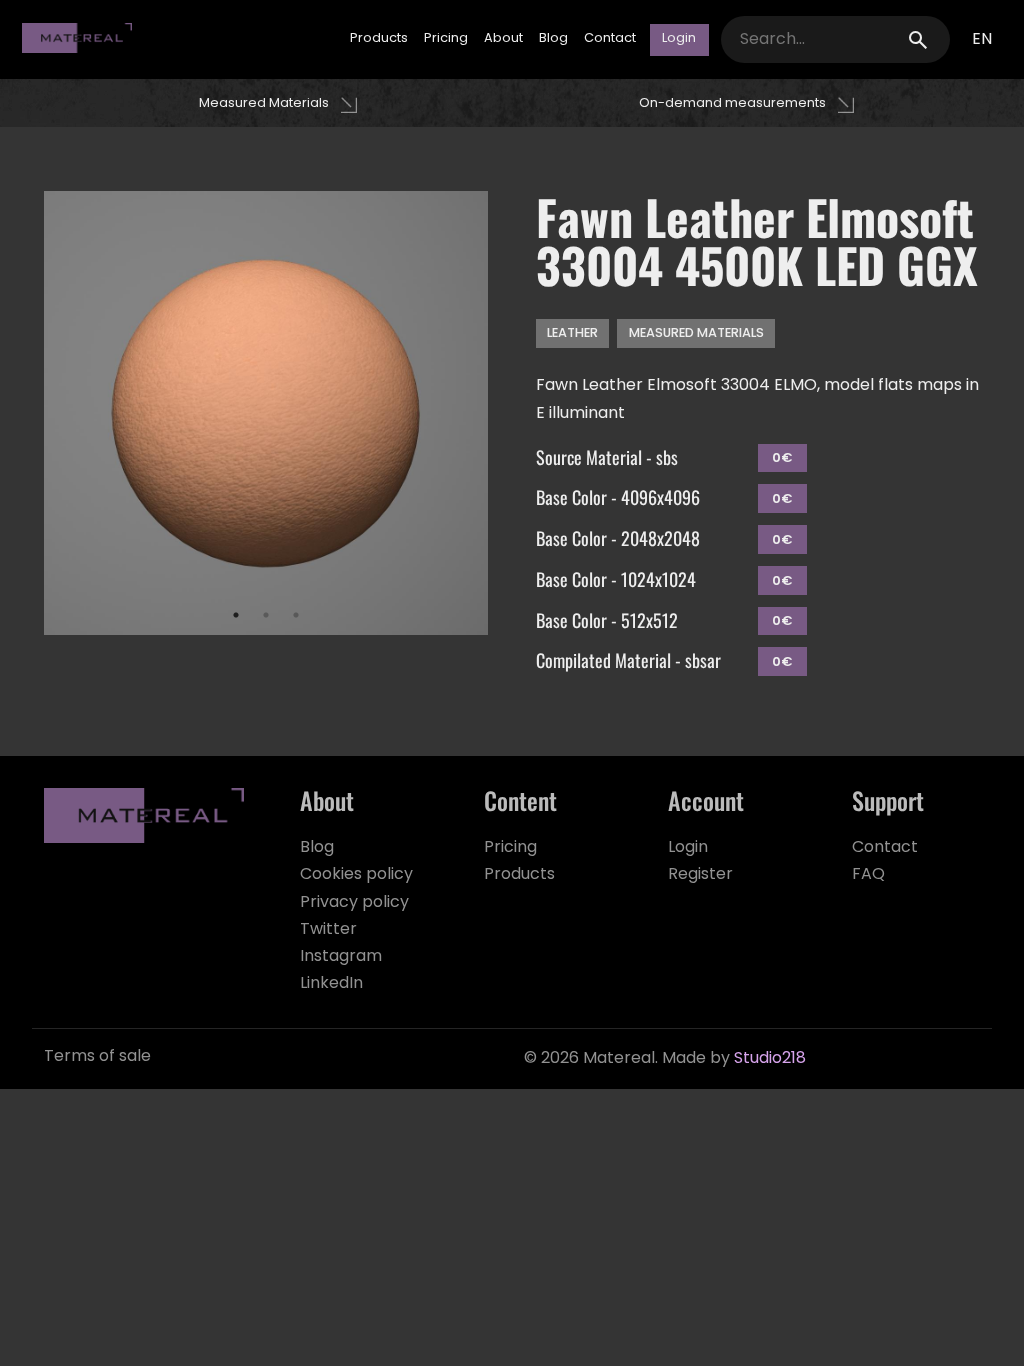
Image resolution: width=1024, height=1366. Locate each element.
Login (688, 848)
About (503, 39)
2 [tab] (266, 615)
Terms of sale (97, 1057)
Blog (553, 39)
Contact (610, 39)
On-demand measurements (732, 103)
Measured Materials (264, 103)
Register (700, 875)
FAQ (868, 875)
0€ (782, 459)
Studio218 (770, 1059)
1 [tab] (236, 615)
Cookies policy (356, 875)
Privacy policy (354, 903)
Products (379, 39)
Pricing (446, 39)
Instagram (341, 957)
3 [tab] (296, 615)
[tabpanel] (266, 413)
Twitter (328, 930)
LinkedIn (331, 984)
